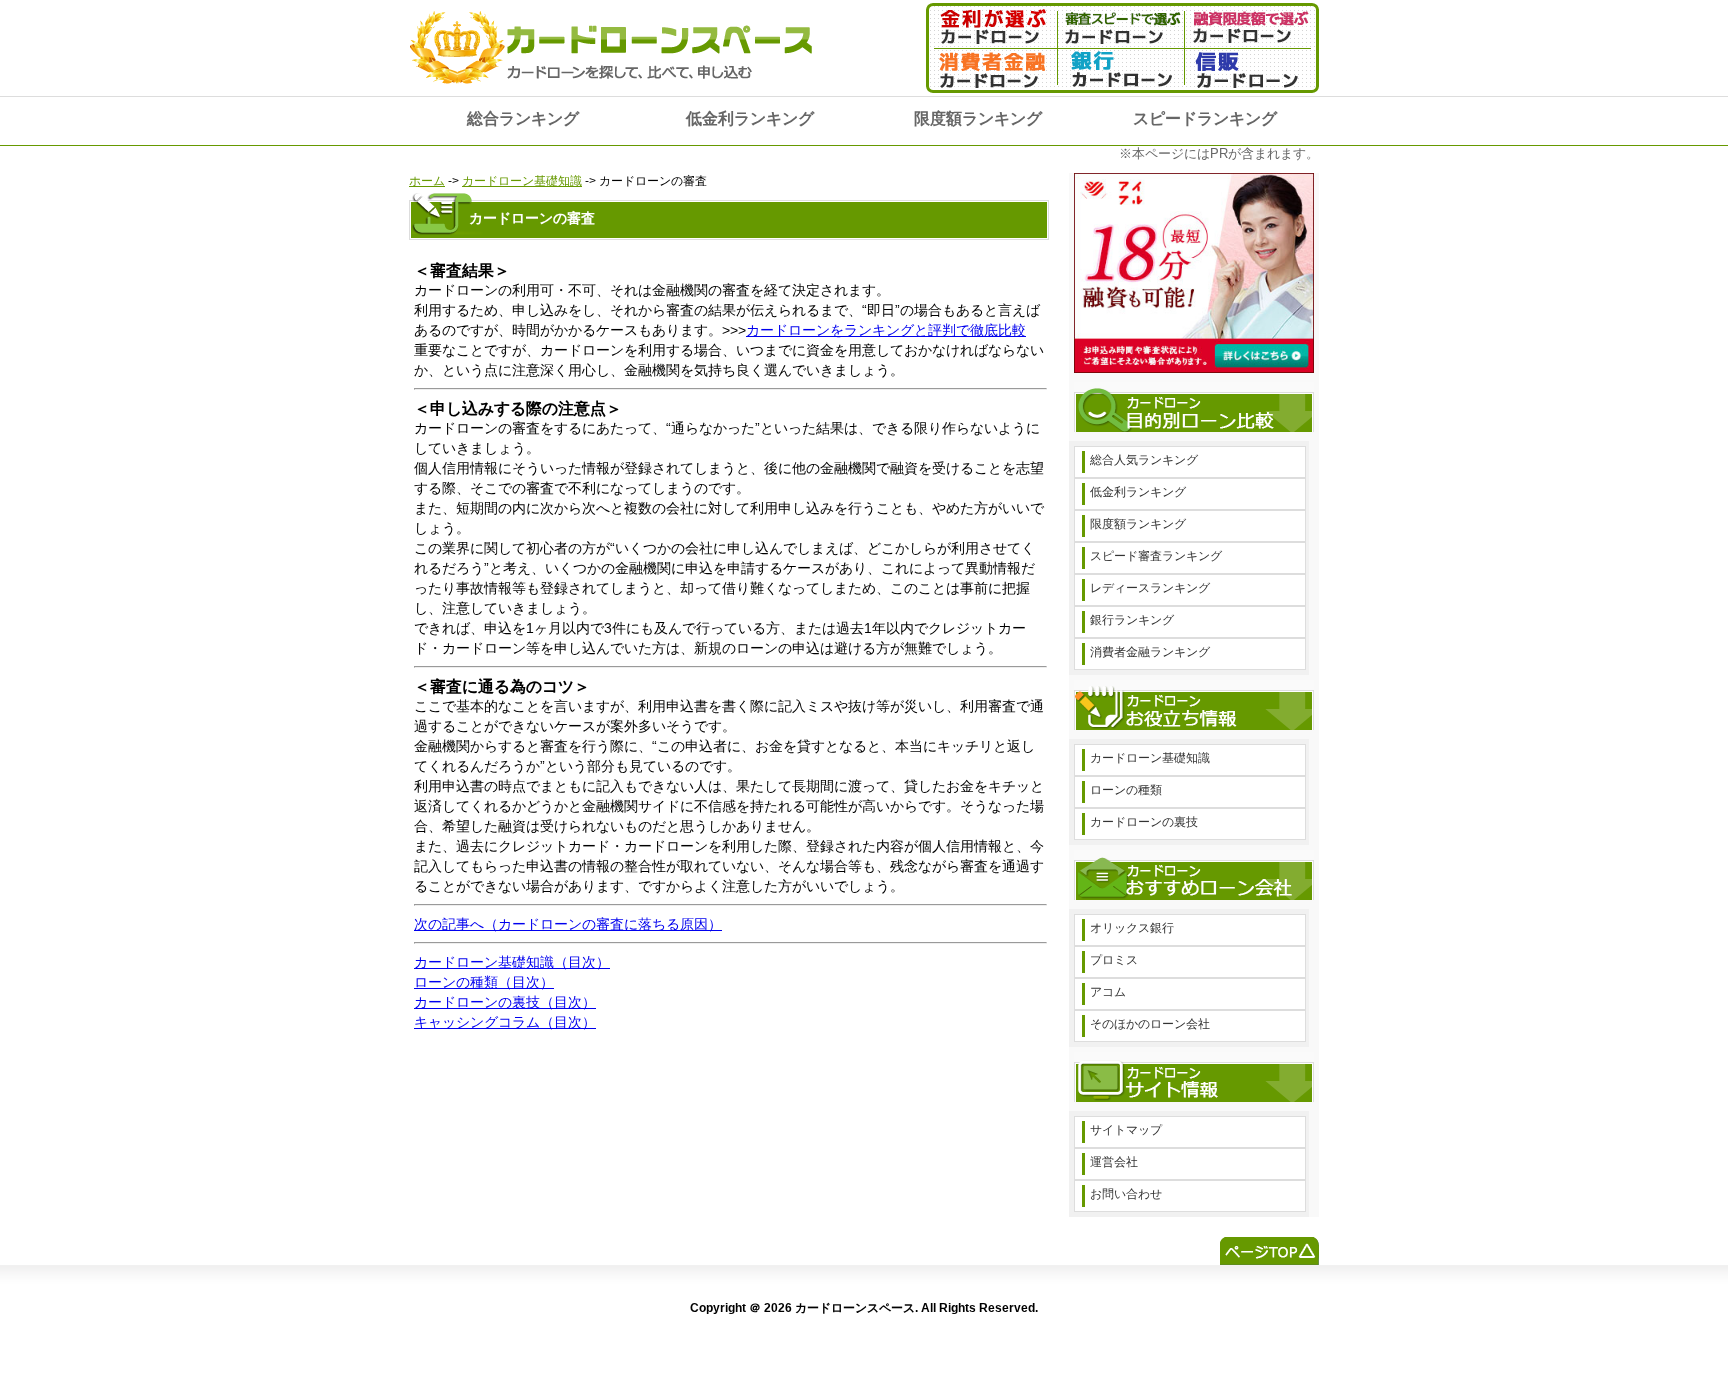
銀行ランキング (1132, 620)
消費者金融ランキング (1150, 652)
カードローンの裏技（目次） (505, 1002)
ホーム (427, 181)
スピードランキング (1205, 118)
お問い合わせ (1126, 1194)
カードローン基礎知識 (522, 181)
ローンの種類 (1126, 790)
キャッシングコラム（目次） (505, 1022)
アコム (1108, 992)
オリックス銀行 (1132, 928)
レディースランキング (1150, 588)
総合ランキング (523, 118)
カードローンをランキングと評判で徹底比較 (886, 330)
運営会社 (1114, 1162)
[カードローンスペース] (612, 90)
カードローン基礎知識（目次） (512, 962)
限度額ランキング (978, 118)
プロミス (1114, 960)
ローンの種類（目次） (484, 982)
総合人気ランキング (1144, 460)
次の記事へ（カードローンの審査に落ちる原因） (568, 924)
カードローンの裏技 (1144, 822)
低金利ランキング (750, 118)
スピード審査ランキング (1156, 556)
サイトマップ (1126, 1130)
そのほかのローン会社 (1150, 1024)
